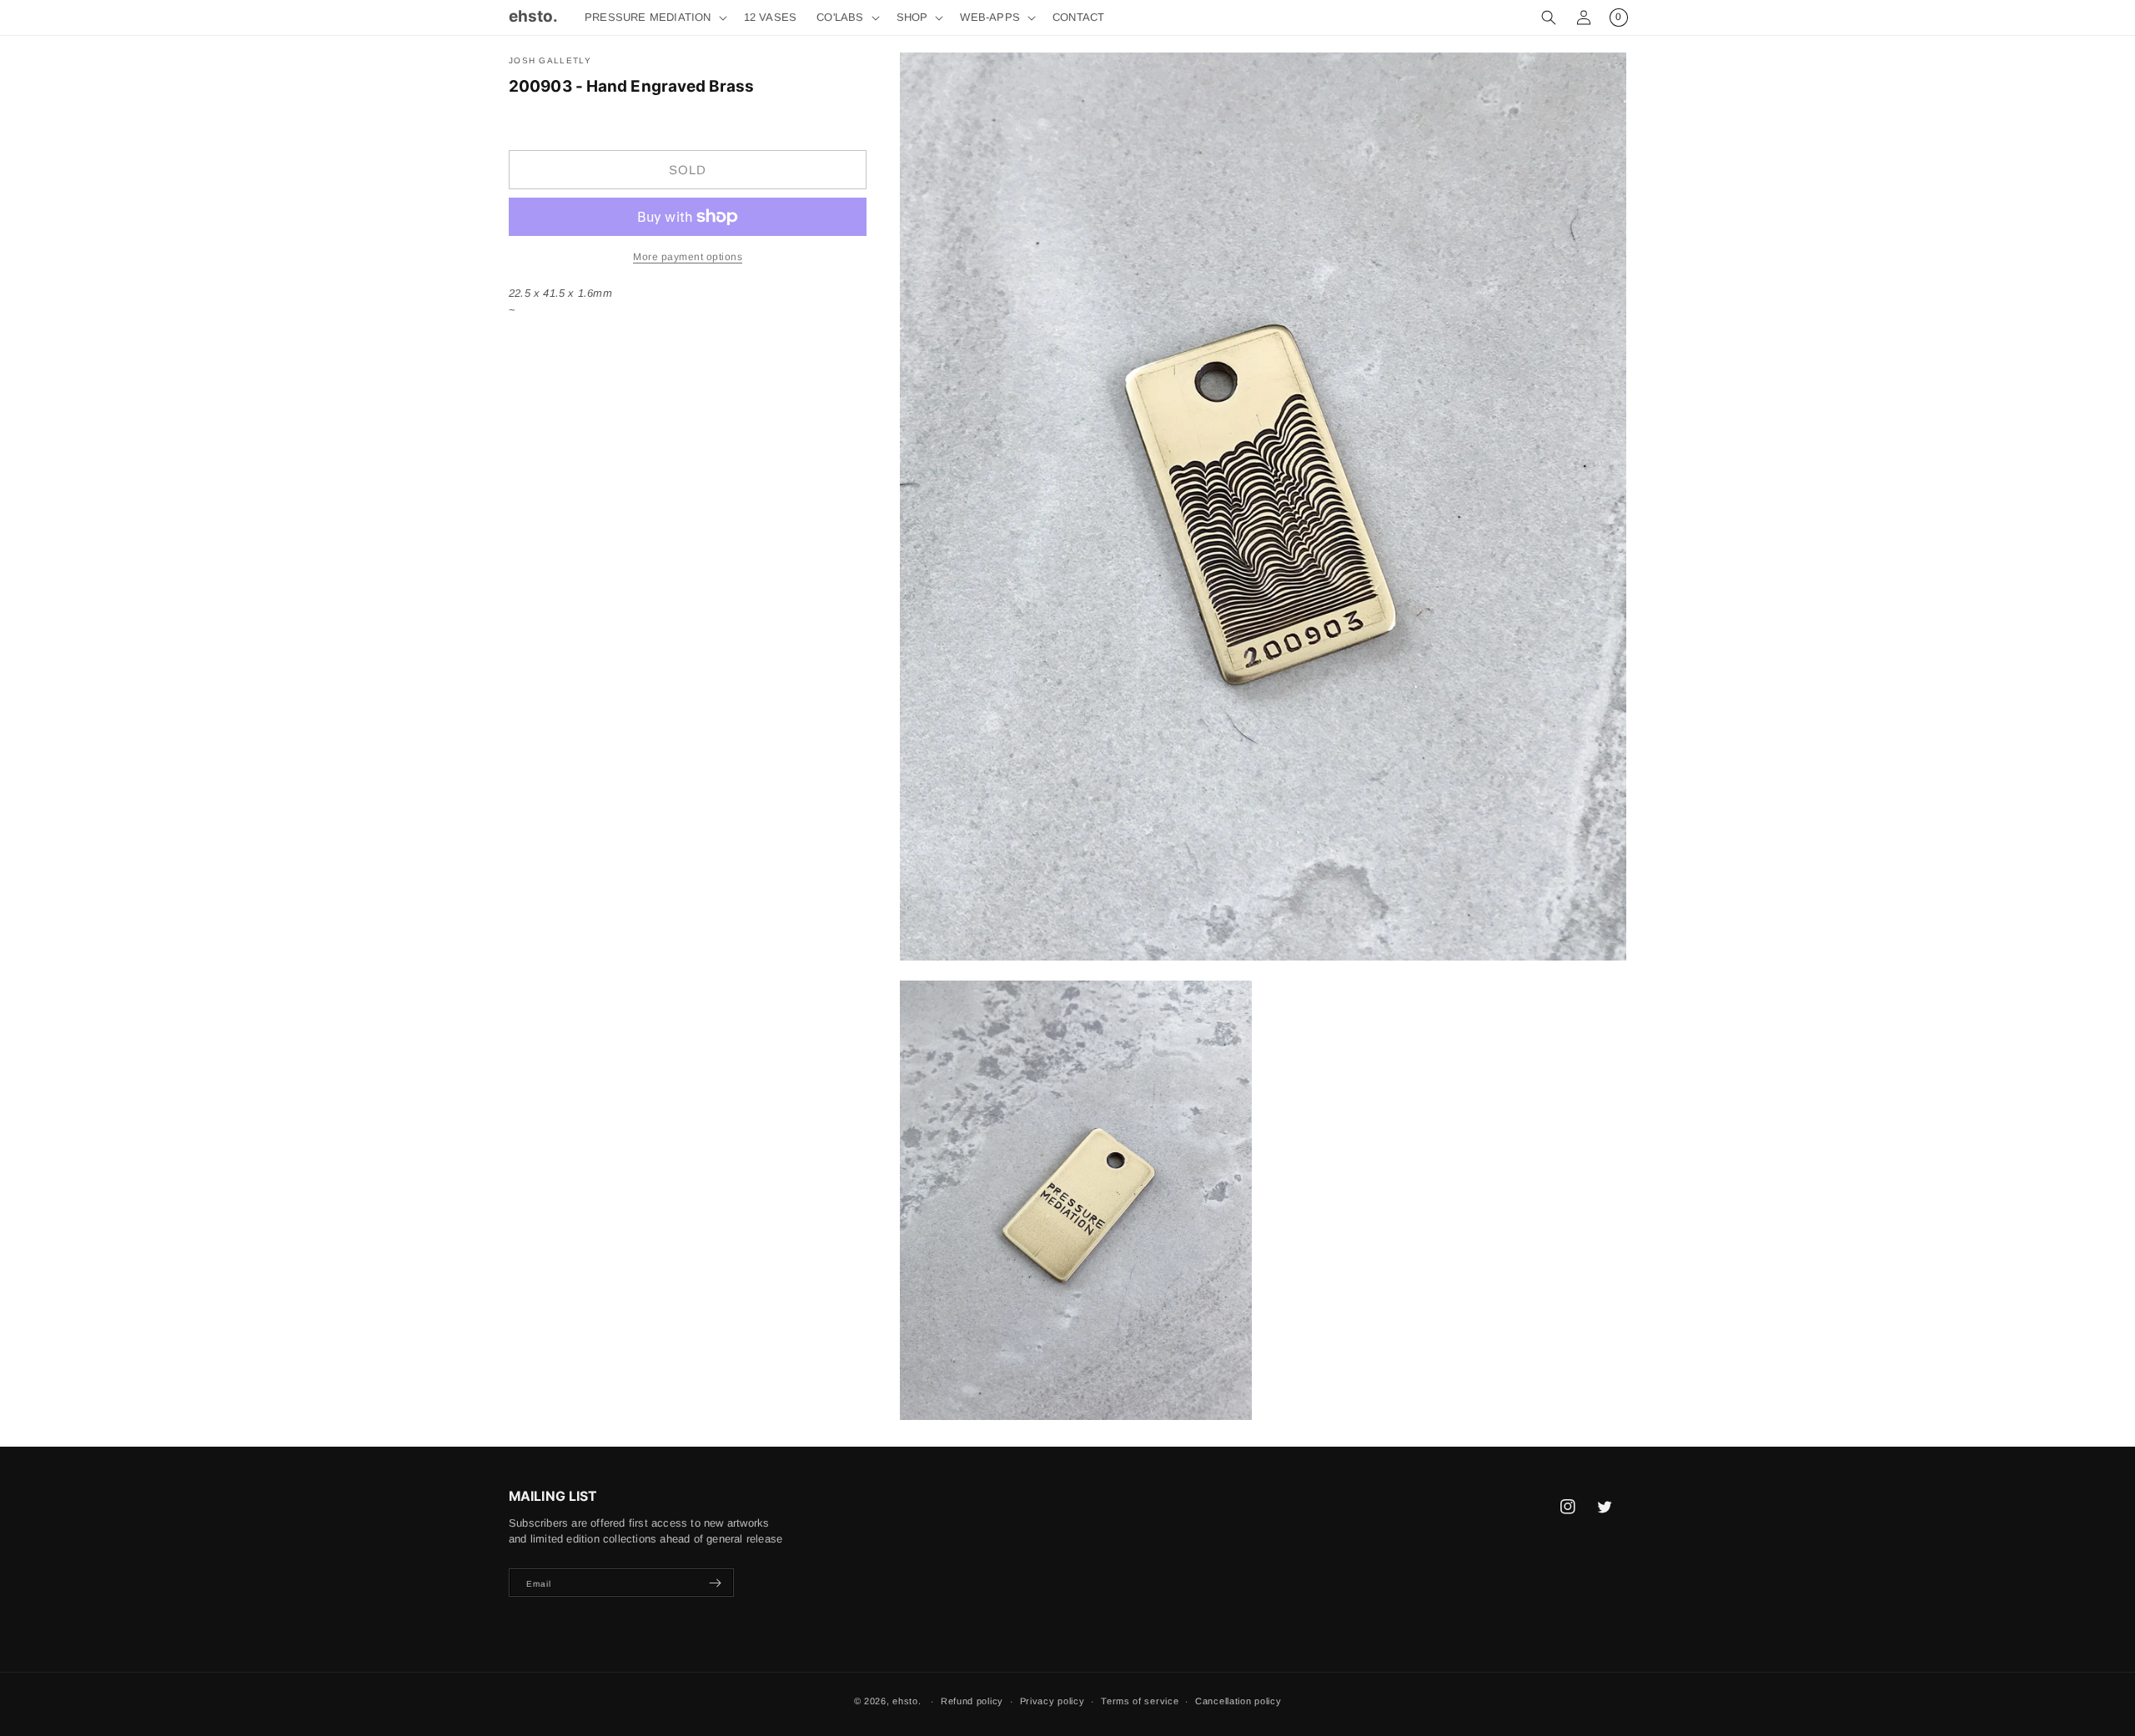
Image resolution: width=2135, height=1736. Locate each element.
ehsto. (907, 1701)
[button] (654, 18)
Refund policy (972, 1701)
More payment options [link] (688, 257)
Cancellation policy (1238, 1701)
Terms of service (1140, 1701)
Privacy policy (1052, 1701)
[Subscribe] (715, 1583)
